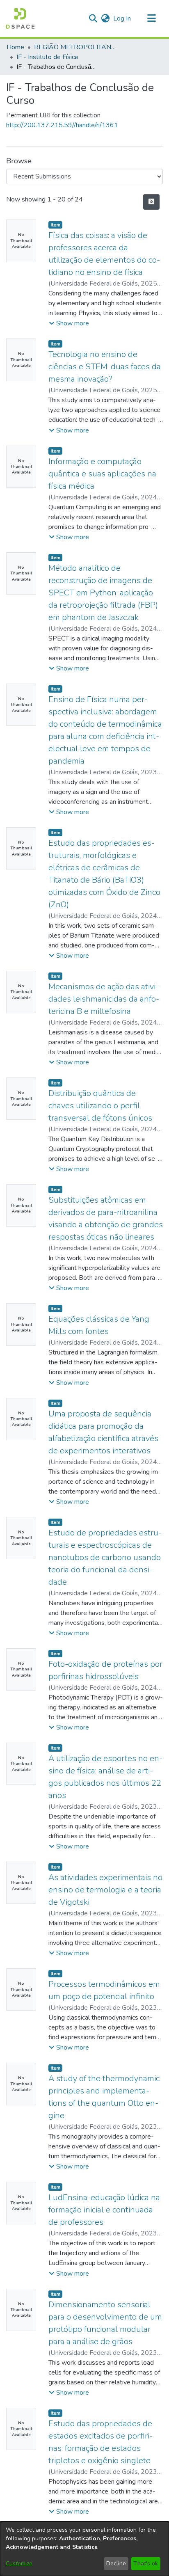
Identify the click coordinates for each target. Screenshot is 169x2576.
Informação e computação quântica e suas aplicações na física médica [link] (102, 474)
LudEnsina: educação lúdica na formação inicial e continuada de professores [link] (104, 2210)
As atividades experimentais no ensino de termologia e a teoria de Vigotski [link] (105, 1890)
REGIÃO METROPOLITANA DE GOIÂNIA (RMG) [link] (75, 47)
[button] (20, 18)
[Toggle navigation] (151, 18)
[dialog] (84, 2549)
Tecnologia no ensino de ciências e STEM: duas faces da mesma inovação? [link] (105, 367)
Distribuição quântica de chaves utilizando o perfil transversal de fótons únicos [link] (100, 1106)
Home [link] (15, 47)
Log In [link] (122, 18)
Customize (19, 2563)
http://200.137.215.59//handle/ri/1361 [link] (62, 125)
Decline (116, 2563)
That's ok (146, 2563)
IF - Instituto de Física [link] (47, 57)
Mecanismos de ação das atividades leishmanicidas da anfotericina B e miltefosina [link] (104, 999)
